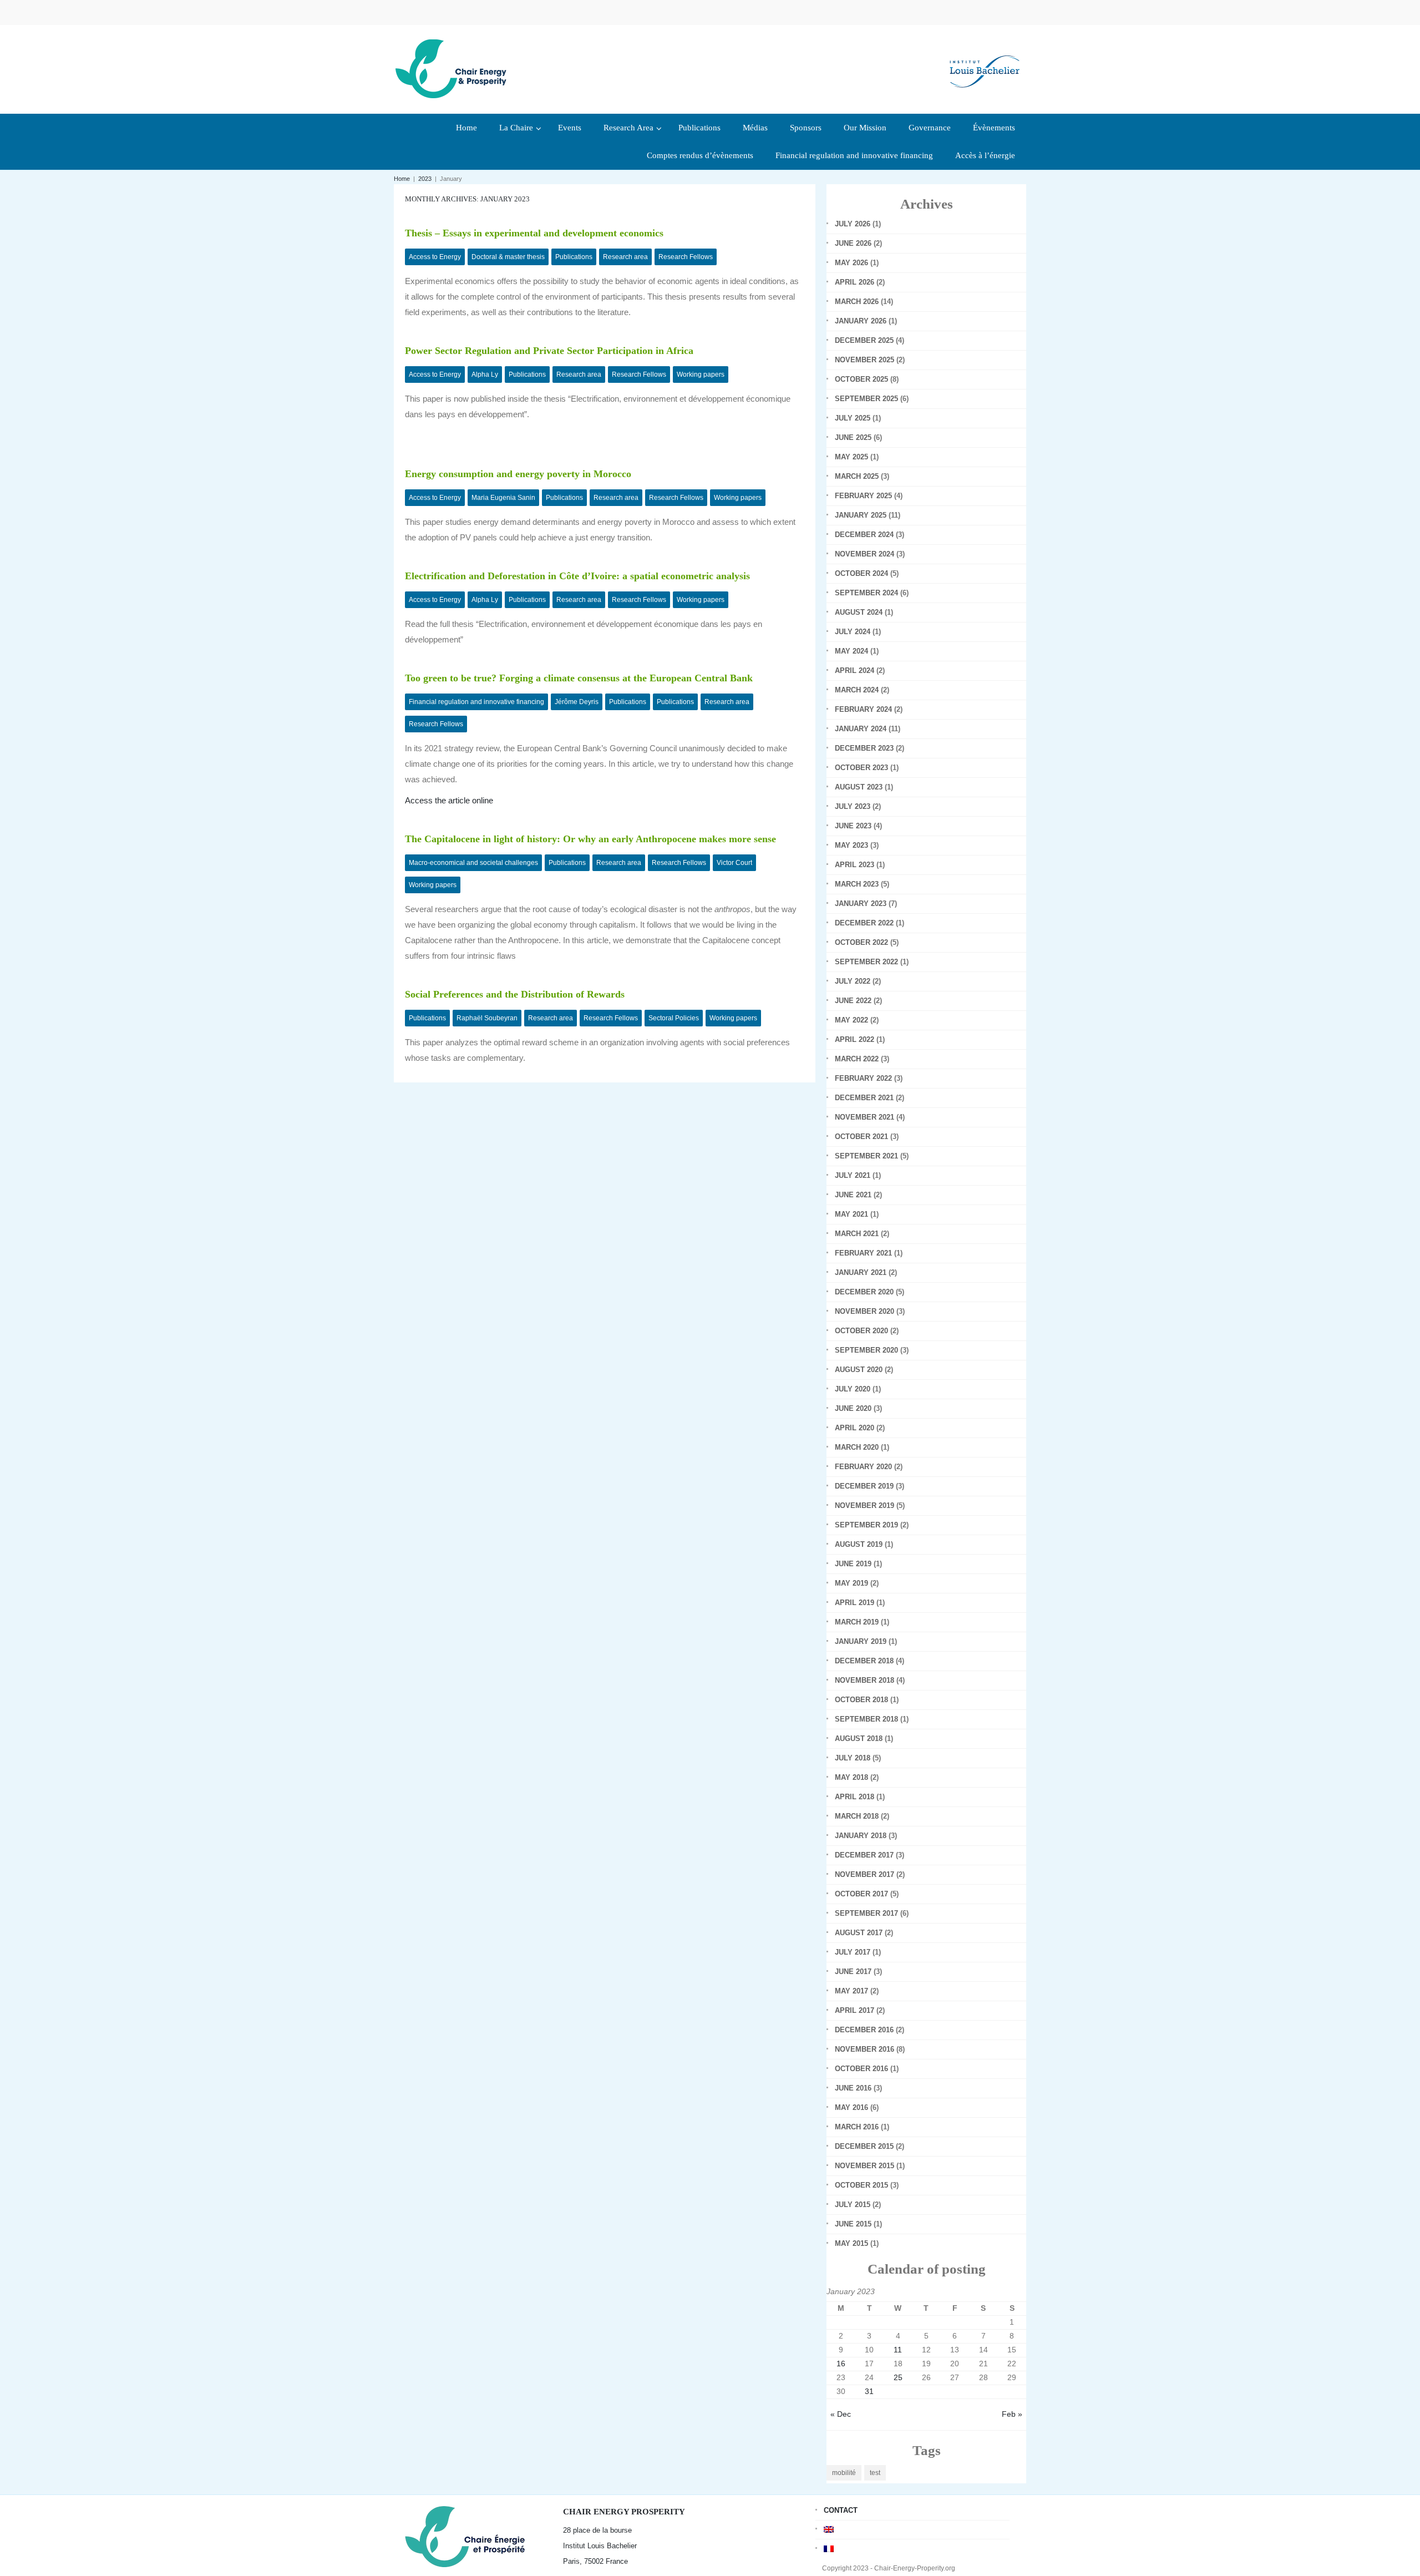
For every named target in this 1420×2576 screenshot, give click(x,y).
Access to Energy (435, 257)
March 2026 (857, 302)
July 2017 (853, 1952)
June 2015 (853, 2224)
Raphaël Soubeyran (487, 1018)
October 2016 (861, 2069)
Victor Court (734, 863)
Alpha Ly (485, 374)
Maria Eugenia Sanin (503, 498)
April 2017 (854, 2010)
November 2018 (864, 1680)
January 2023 (861, 904)
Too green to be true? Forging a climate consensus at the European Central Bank (579, 678)
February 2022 (863, 1078)
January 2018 (861, 1836)
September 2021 (866, 1156)
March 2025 (857, 476)
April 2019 (854, 1603)
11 (898, 2350)
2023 (425, 179)
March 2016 (857, 2127)
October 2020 (861, 1331)
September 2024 (866, 593)
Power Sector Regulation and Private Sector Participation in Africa (549, 351)
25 (898, 2377)
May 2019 (851, 1583)
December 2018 (864, 1661)
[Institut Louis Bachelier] (985, 62)
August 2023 (859, 787)
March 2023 (857, 884)
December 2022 (864, 923)
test (875, 2473)
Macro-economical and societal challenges (473, 863)
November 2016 (864, 2049)
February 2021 (863, 1253)
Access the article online (449, 800)
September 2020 (866, 1350)
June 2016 (853, 2088)
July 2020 (853, 1389)
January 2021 (861, 1272)
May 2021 (851, 1214)
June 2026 (853, 243)
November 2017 (864, 1874)
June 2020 (853, 1408)
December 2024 (864, 535)
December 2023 (864, 748)
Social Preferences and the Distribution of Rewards (515, 994)
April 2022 (854, 1039)
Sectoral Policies (674, 1018)
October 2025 (861, 379)
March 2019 (857, 1622)
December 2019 (864, 1486)
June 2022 (853, 1001)
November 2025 (864, 360)
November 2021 (864, 1117)
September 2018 (866, 1719)
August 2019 (859, 1544)
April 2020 (854, 1428)
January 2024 (861, 729)
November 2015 (864, 2166)
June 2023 (853, 826)
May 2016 (851, 2107)
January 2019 (861, 1641)
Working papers (701, 374)
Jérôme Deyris (577, 702)
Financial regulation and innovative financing (476, 702)
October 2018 (861, 1700)
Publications (574, 257)
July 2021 (853, 1175)
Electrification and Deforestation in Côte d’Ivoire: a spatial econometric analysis (577, 576)
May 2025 (851, 457)
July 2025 (853, 418)
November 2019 (864, 1505)
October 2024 (861, 573)
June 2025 (853, 437)
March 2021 (857, 1234)
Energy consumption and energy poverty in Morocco (518, 474)
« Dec (841, 2414)
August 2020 (859, 1370)
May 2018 (851, 1777)
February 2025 (863, 496)
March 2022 (857, 1059)
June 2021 (853, 1195)
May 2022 (851, 1020)
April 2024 (854, 670)
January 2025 (861, 515)
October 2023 (861, 768)
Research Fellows (686, 257)
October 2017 (861, 1894)
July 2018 (853, 1758)
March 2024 (857, 690)
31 (869, 2391)
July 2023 (853, 806)
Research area (625, 257)
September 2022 (866, 962)
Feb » (1012, 2414)
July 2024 (853, 632)
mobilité (844, 2473)
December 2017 (864, 1855)
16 (841, 2364)
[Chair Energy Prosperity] (454, 68)
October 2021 (861, 1137)
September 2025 (866, 399)
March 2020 (857, 1447)
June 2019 (853, 1564)
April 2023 (854, 865)
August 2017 (859, 1933)
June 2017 (853, 1972)
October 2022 (861, 942)
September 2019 (866, 1525)
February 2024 (863, 709)
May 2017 (851, 1991)
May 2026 (851, 263)
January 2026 (861, 321)
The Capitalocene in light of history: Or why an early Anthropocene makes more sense (590, 839)
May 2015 (851, 2243)
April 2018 (854, 1797)
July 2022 (853, 981)
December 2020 (864, 1292)
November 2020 (864, 1311)
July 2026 (853, 224)
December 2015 (864, 2146)
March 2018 (857, 1816)
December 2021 (864, 1098)
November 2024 (864, 554)
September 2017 (866, 1913)
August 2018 (859, 1739)
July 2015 (853, 2205)
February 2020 (863, 1467)
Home (402, 179)
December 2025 (864, 340)
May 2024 (851, 651)
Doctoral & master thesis (508, 257)
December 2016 (864, 2030)
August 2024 (859, 612)
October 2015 (861, 2185)
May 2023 (851, 845)
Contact (841, 2510)
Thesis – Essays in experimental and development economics (534, 233)
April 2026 (854, 282)
